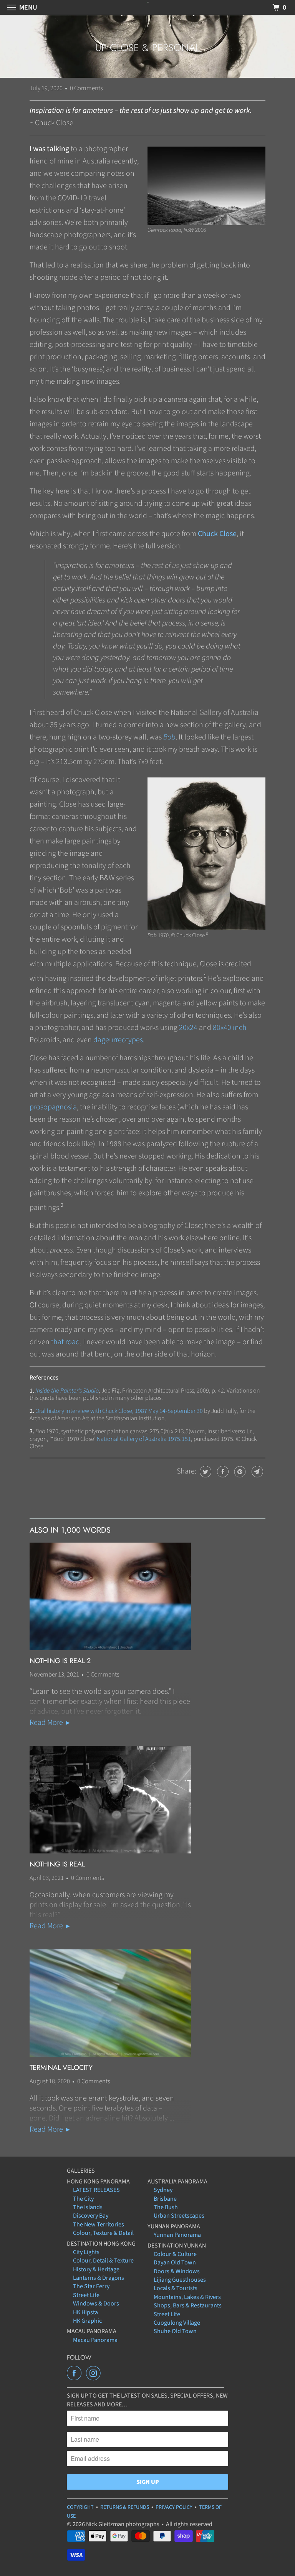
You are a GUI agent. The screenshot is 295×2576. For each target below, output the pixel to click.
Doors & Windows (177, 2271)
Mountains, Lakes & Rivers (187, 2297)
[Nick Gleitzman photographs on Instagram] (95, 2373)
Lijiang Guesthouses (180, 2280)
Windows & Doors (96, 2304)
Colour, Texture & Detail (103, 2233)
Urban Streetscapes (179, 2216)
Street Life (86, 2295)
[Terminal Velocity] (110, 2003)
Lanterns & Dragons (99, 2278)
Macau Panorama (95, 2340)
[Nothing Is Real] (110, 1800)
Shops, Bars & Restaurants (188, 2305)
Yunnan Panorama (177, 2235)
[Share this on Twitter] (205, 1472)
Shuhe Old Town (175, 2331)
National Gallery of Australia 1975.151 (144, 1439)
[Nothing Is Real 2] (110, 1596)
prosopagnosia (53, 1107)
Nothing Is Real (57, 1864)
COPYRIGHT (80, 2507)
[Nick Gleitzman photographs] (147, 7)
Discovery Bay (91, 2216)
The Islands (88, 2207)
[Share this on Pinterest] (239, 1472)
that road (65, 1342)
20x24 (188, 1028)
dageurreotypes (118, 1040)
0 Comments (86, 88)
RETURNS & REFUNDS (125, 2507)
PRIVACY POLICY (174, 2507)
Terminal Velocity (61, 2068)
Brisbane (165, 2199)
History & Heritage (96, 2269)
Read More (47, 1723)
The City (83, 2199)
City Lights (86, 2252)
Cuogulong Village (177, 2323)
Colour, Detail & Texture (103, 2261)
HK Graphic (87, 2321)
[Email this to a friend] (256, 1472)
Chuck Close (217, 534)
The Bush (166, 2207)
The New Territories (99, 2225)
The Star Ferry (91, 2286)
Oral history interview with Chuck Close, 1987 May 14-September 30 (119, 1411)
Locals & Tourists (176, 2288)
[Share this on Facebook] (222, 1472)
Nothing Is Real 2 (60, 1661)
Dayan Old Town (175, 2262)
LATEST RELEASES (96, 2190)
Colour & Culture (175, 2254)
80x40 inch (230, 1028)
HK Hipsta (85, 2312)
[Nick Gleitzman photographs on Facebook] (76, 2373)
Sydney (163, 2190)
